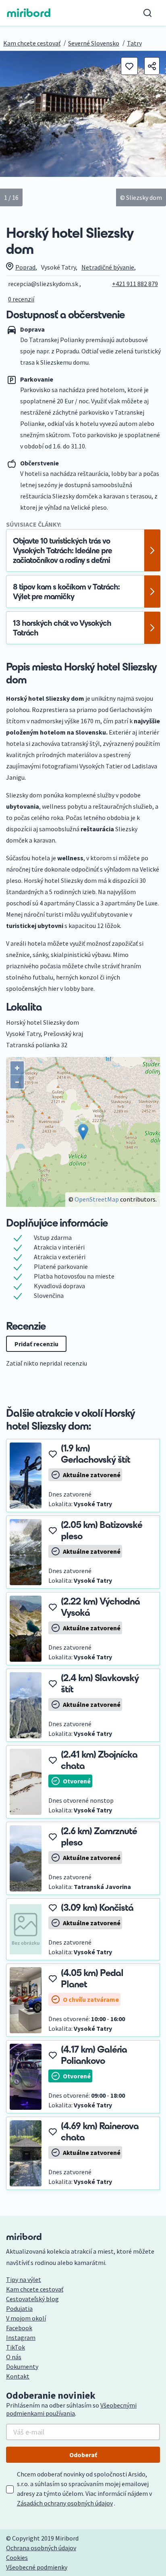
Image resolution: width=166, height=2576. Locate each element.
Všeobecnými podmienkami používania (71, 2409)
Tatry (134, 43)
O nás (14, 2357)
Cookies (17, 2557)
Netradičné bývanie (108, 267)
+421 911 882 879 (135, 284)
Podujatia (19, 2308)
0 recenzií (21, 299)
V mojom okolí (26, 2318)
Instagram (21, 2337)
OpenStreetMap (97, 1199)
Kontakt (18, 2376)
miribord (29, 13)
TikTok (16, 2347)
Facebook (19, 2328)
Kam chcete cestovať (32, 43)
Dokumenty (22, 2366)
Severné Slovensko (94, 43)
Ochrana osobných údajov (41, 2548)
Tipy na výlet (24, 2279)
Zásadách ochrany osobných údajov (65, 2503)
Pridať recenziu (36, 1344)
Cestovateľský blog (32, 2299)
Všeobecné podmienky (37, 2567)
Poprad (25, 267)
